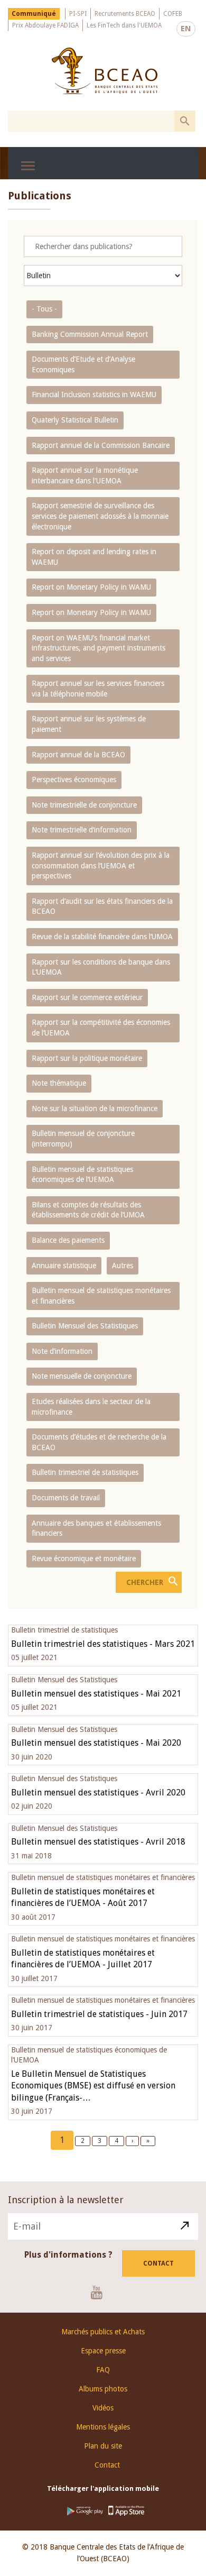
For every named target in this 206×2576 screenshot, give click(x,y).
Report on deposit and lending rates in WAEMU (94, 557)
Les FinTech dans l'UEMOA (124, 25)
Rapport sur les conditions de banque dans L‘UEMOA (101, 967)
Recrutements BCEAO (125, 14)
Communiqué (34, 14)
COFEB (173, 14)
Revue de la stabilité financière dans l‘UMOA (102, 937)
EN (186, 29)
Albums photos (103, 2389)
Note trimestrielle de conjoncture (84, 805)
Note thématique (59, 1083)
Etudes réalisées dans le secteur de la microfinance (91, 1407)
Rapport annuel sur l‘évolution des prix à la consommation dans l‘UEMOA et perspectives (101, 865)
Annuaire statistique (64, 1266)
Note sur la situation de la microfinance (95, 1108)
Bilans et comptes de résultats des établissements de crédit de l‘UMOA (88, 1210)
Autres (123, 1266)
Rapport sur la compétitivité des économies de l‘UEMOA (101, 1028)
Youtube (101, 2292)
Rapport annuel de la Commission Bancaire (101, 445)
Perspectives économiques (74, 780)
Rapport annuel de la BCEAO (78, 755)
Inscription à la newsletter (66, 2200)
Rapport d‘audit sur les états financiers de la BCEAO (102, 906)
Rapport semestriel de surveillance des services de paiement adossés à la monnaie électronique (100, 516)
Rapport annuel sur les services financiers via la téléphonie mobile (98, 689)
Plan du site (103, 2446)
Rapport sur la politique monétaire (87, 1058)
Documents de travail (66, 1498)
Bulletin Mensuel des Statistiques (85, 1326)
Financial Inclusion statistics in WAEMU (94, 395)
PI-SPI (78, 14)
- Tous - (44, 309)
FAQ (103, 2370)
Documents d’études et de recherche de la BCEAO (99, 1442)
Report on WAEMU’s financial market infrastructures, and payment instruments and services (99, 648)
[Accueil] (104, 71)
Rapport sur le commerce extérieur (87, 997)
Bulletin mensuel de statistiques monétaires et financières (101, 1296)
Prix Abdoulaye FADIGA (45, 25)
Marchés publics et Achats (103, 2332)
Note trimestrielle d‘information (82, 830)
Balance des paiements (68, 1240)
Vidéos (103, 2408)
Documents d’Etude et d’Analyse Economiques (83, 364)
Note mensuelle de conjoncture (82, 1376)
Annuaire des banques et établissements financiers (96, 1528)
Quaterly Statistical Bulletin (75, 420)
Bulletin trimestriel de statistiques (85, 1472)
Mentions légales (103, 2427)
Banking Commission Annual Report (90, 334)
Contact (158, 2263)
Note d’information (62, 1351)
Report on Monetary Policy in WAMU (91, 587)
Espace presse (103, 2351)
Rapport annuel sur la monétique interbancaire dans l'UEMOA (85, 475)
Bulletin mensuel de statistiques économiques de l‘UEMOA (82, 1175)
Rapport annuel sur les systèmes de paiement (89, 724)
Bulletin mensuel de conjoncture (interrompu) (83, 1139)
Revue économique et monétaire (84, 1559)
